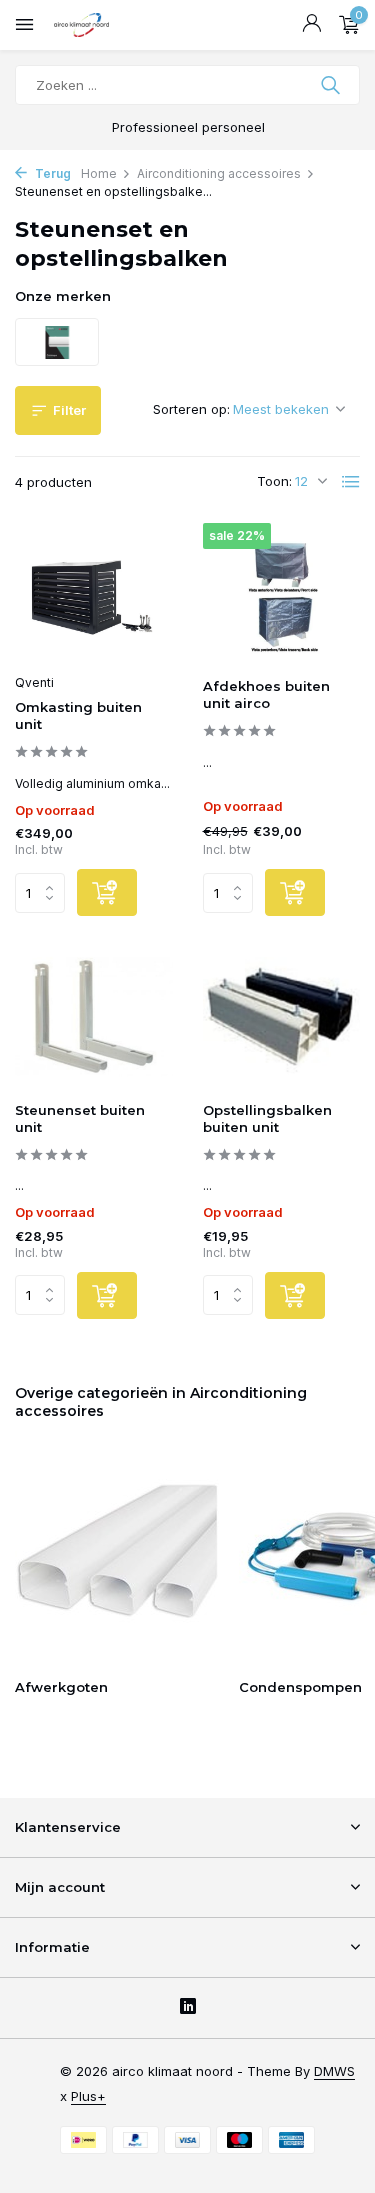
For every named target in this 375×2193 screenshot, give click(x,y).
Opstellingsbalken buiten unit (267, 1118)
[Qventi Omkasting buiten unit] (94, 593)
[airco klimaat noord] (105, 25)
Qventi (34, 682)
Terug (51, 173)
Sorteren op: (191, 409)
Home (99, 173)
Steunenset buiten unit (80, 1118)
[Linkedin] (188, 2008)
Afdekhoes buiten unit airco (266, 694)
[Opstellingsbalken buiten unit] (282, 1016)
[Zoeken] (332, 85)
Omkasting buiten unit (78, 715)
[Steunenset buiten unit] (94, 1016)
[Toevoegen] (107, 892)
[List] (351, 482)
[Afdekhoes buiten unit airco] (282, 593)
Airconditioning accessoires (219, 173)
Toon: (274, 481)
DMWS (334, 2071)
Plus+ (88, 2096)
